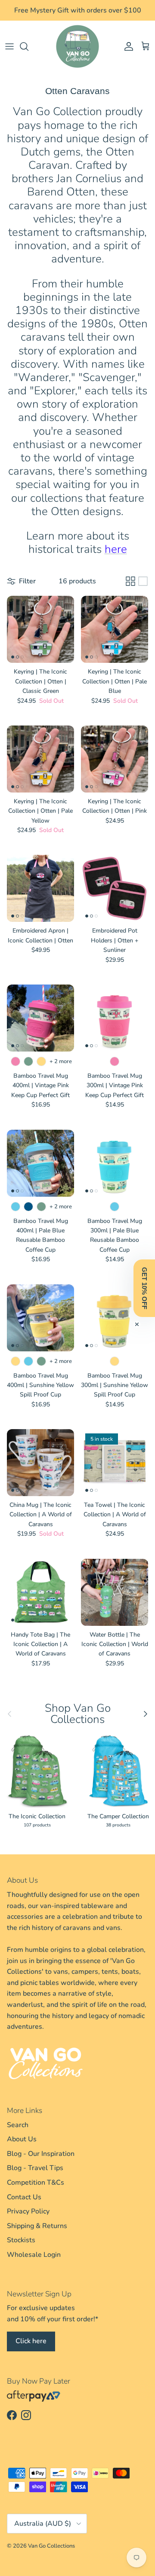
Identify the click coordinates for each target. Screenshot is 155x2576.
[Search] (28, 46)
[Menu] (9, 46)
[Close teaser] (137, 1324)
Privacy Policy (28, 2211)
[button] (144, 1288)
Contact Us (24, 2197)
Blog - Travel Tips (35, 2168)
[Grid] (130, 581)
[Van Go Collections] (77, 46)
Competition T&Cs (36, 2183)
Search (18, 2125)
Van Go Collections (51, 2546)
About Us (22, 2139)
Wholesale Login (34, 2255)
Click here (31, 2341)
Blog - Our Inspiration (41, 2154)
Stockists (21, 2240)
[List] (143, 581)
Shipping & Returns (37, 2226)
